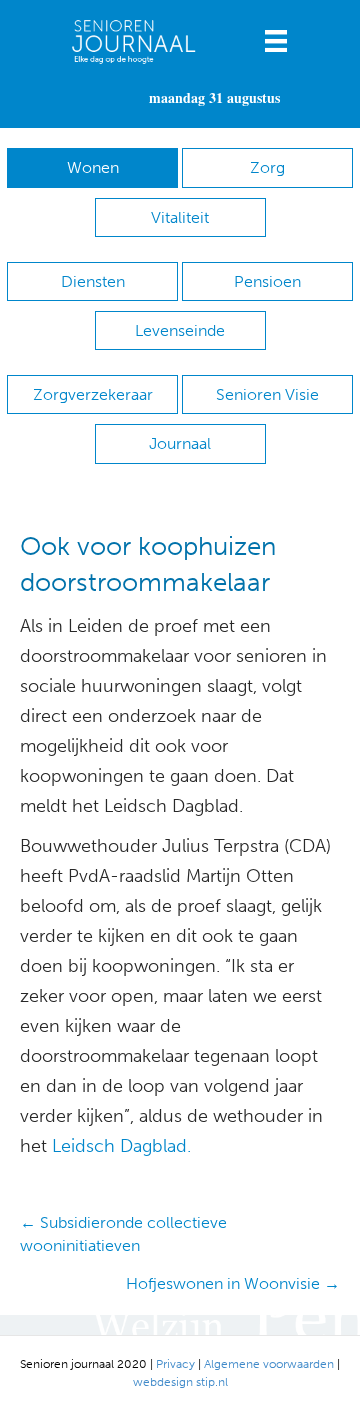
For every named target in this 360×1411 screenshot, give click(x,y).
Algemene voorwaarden (269, 1364)
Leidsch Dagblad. (121, 1146)
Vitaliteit (180, 217)
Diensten (93, 281)
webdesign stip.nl (180, 1382)
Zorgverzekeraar (93, 394)
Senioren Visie (267, 394)
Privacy (175, 1364)
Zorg (267, 167)
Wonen (93, 167)
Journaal (180, 443)
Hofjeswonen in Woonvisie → (233, 1283)
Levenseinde (180, 330)
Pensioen (267, 281)
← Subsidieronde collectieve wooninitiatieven (123, 1234)
